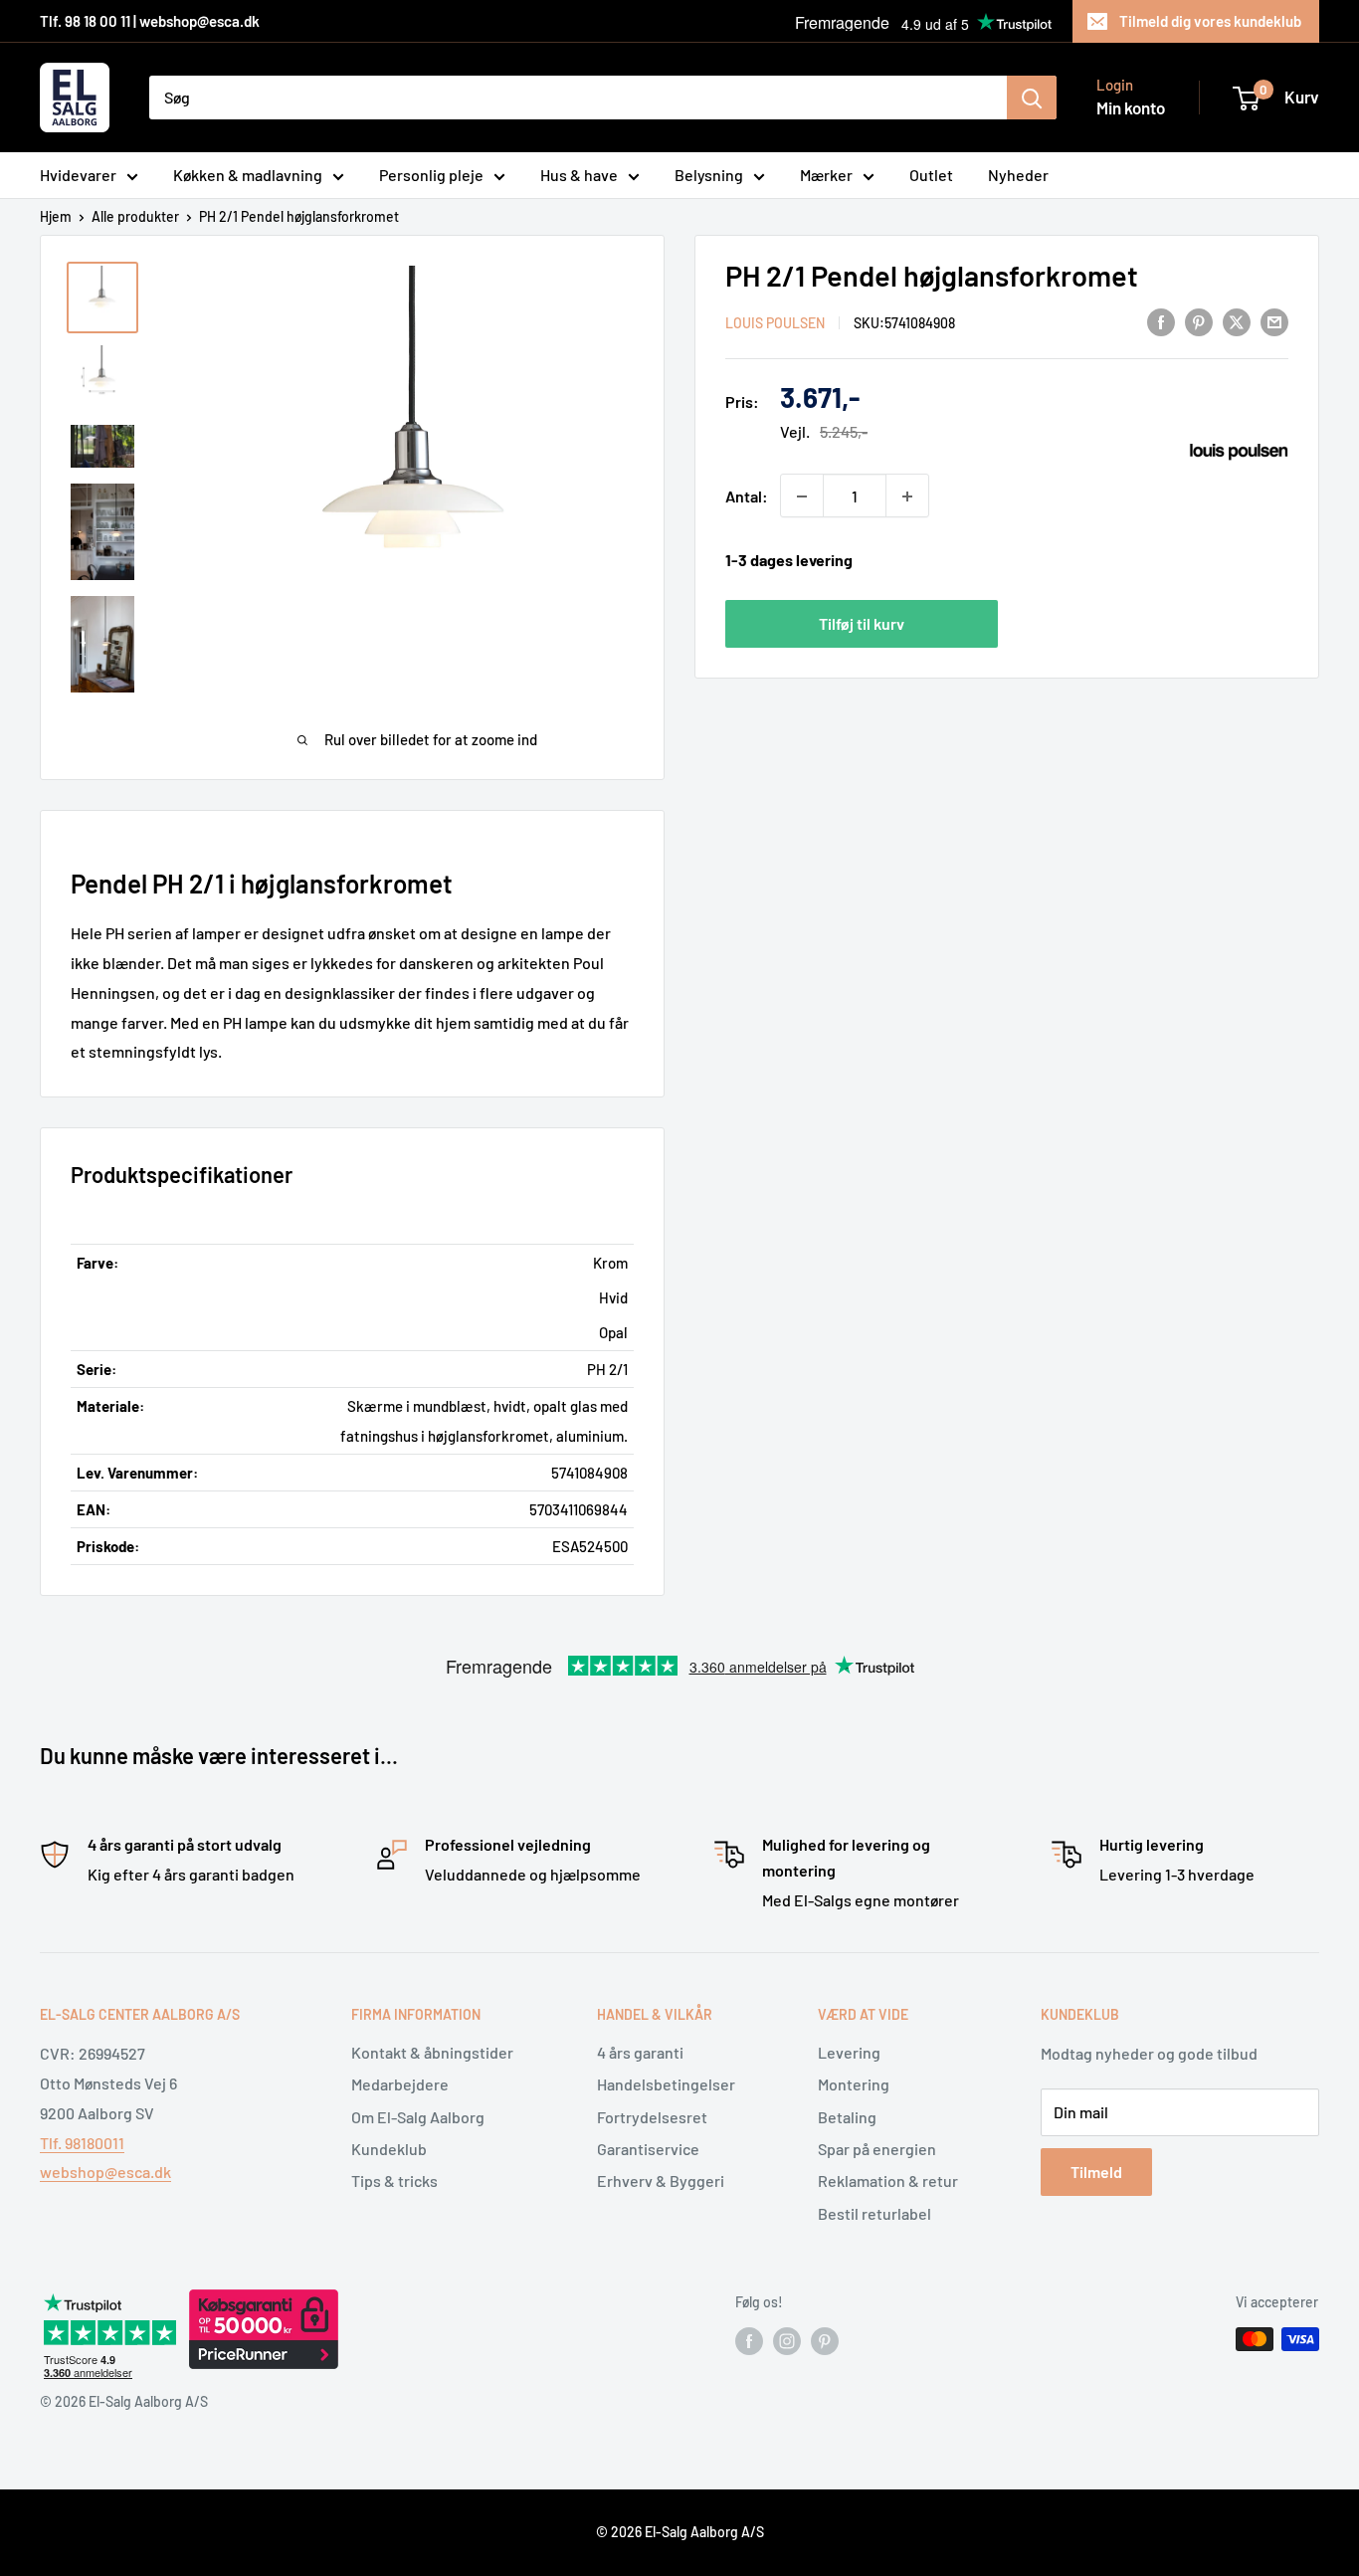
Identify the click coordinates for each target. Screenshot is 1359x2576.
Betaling (847, 2117)
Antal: (747, 496)
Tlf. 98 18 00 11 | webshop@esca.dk (150, 21)
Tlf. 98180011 (82, 2143)
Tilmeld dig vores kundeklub (1210, 21)
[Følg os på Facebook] (749, 2341)
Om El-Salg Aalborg (418, 2117)
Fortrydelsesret (652, 2117)
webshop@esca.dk (105, 2172)
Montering (854, 2084)
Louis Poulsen (775, 323)
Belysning (709, 175)
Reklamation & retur (888, 2180)
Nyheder (1018, 175)
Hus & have (579, 175)
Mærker (826, 175)
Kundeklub (389, 2149)
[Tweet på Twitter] (1237, 321)
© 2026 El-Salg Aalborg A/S (680, 2532)
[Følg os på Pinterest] (825, 2341)
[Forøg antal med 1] (907, 496)
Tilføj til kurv (862, 623)
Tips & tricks (394, 2180)
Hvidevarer (78, 175)
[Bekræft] (1032, 98)
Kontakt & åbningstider (432, 2052)
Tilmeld (1096, 2172)
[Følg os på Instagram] (787, 2341)
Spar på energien (877, 2149)
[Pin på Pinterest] (1199, 321)
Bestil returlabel (874, 2213)
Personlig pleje (431, 175)
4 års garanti (640, 2052)
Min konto (1131, 107)
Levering (849, 2052)
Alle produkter (135, 216)
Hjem (56, 216)
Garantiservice (648, 2149)
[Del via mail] (1274, 321)
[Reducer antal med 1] (802, 496)
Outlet (931, 175)
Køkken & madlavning (248, 175)
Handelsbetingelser (666, 2084)
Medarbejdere (400, 2084)
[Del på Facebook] (1161, 321)
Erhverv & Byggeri (661, 2180)
